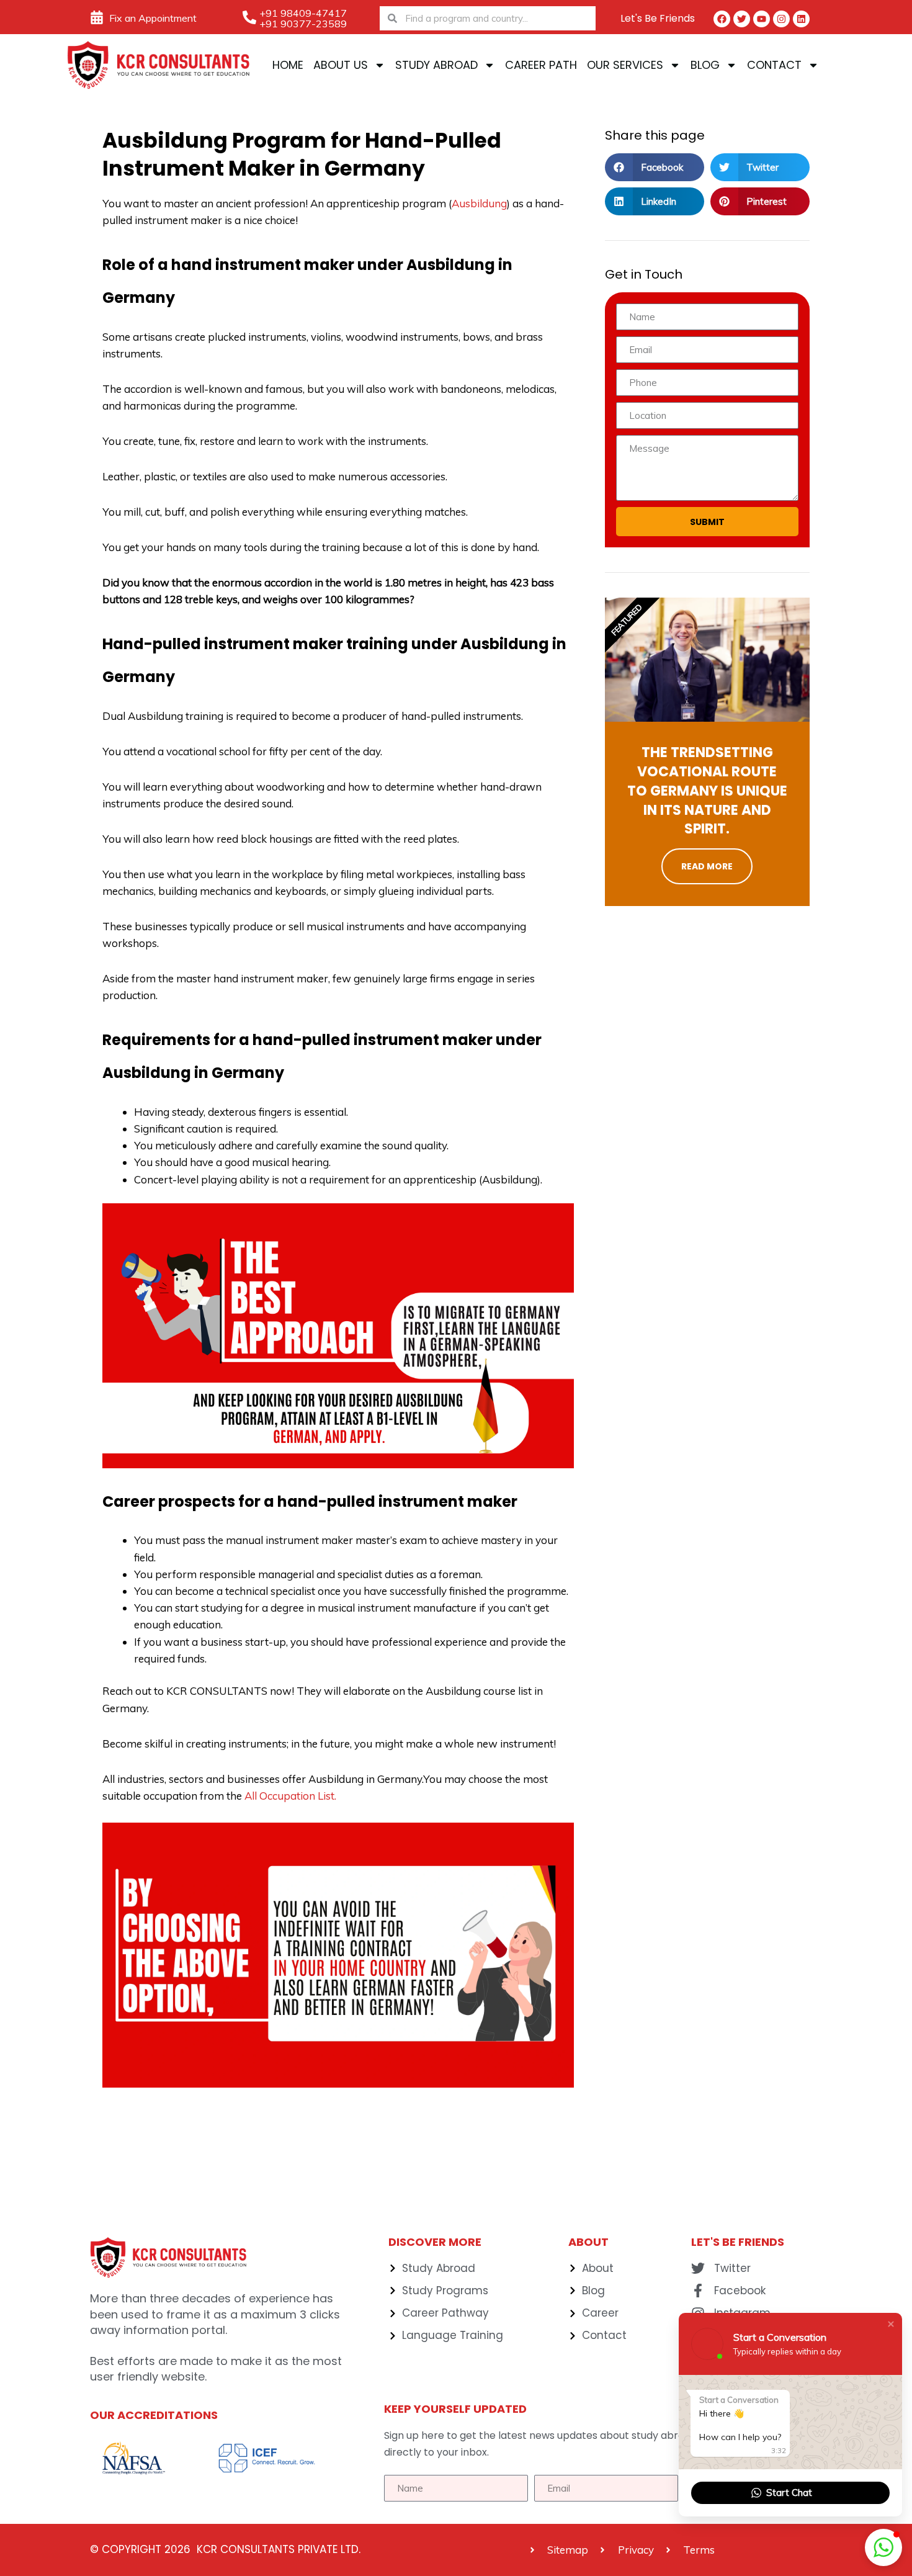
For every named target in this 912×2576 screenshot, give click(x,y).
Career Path (541, 65)
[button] (655, 167)
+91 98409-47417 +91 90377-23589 (303, 18)
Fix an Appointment (153, 18)
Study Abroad (436, 65)
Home (288, 65)
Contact (774, 65)
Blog (705, 65)
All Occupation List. (290, 1796)
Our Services (625, 65)
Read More (707, 866)
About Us (341, 65)
